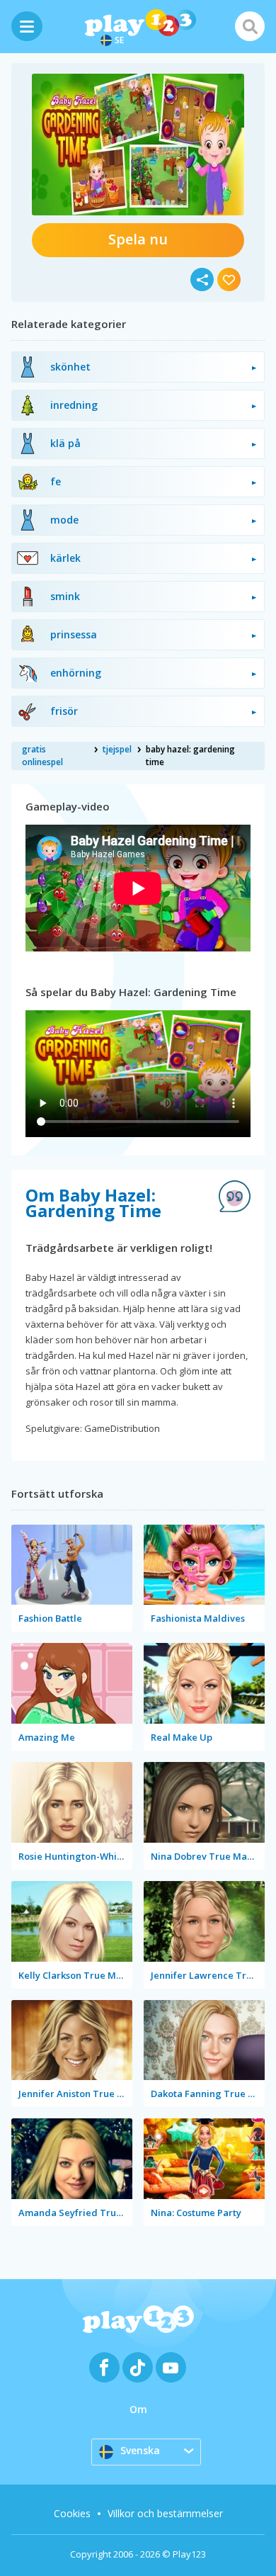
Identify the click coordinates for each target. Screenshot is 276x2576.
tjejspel (117, 749)
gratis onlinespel (42, 756)
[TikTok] (138, 2367)
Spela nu (138, 239)
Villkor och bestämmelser (165, 2513)
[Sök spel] (250, 26)
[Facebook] (104, 2367)
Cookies (72, 2513)
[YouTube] (171, 2367)
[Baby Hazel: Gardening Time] (138, 145)
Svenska (140, 2450)
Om (138, 2409)
